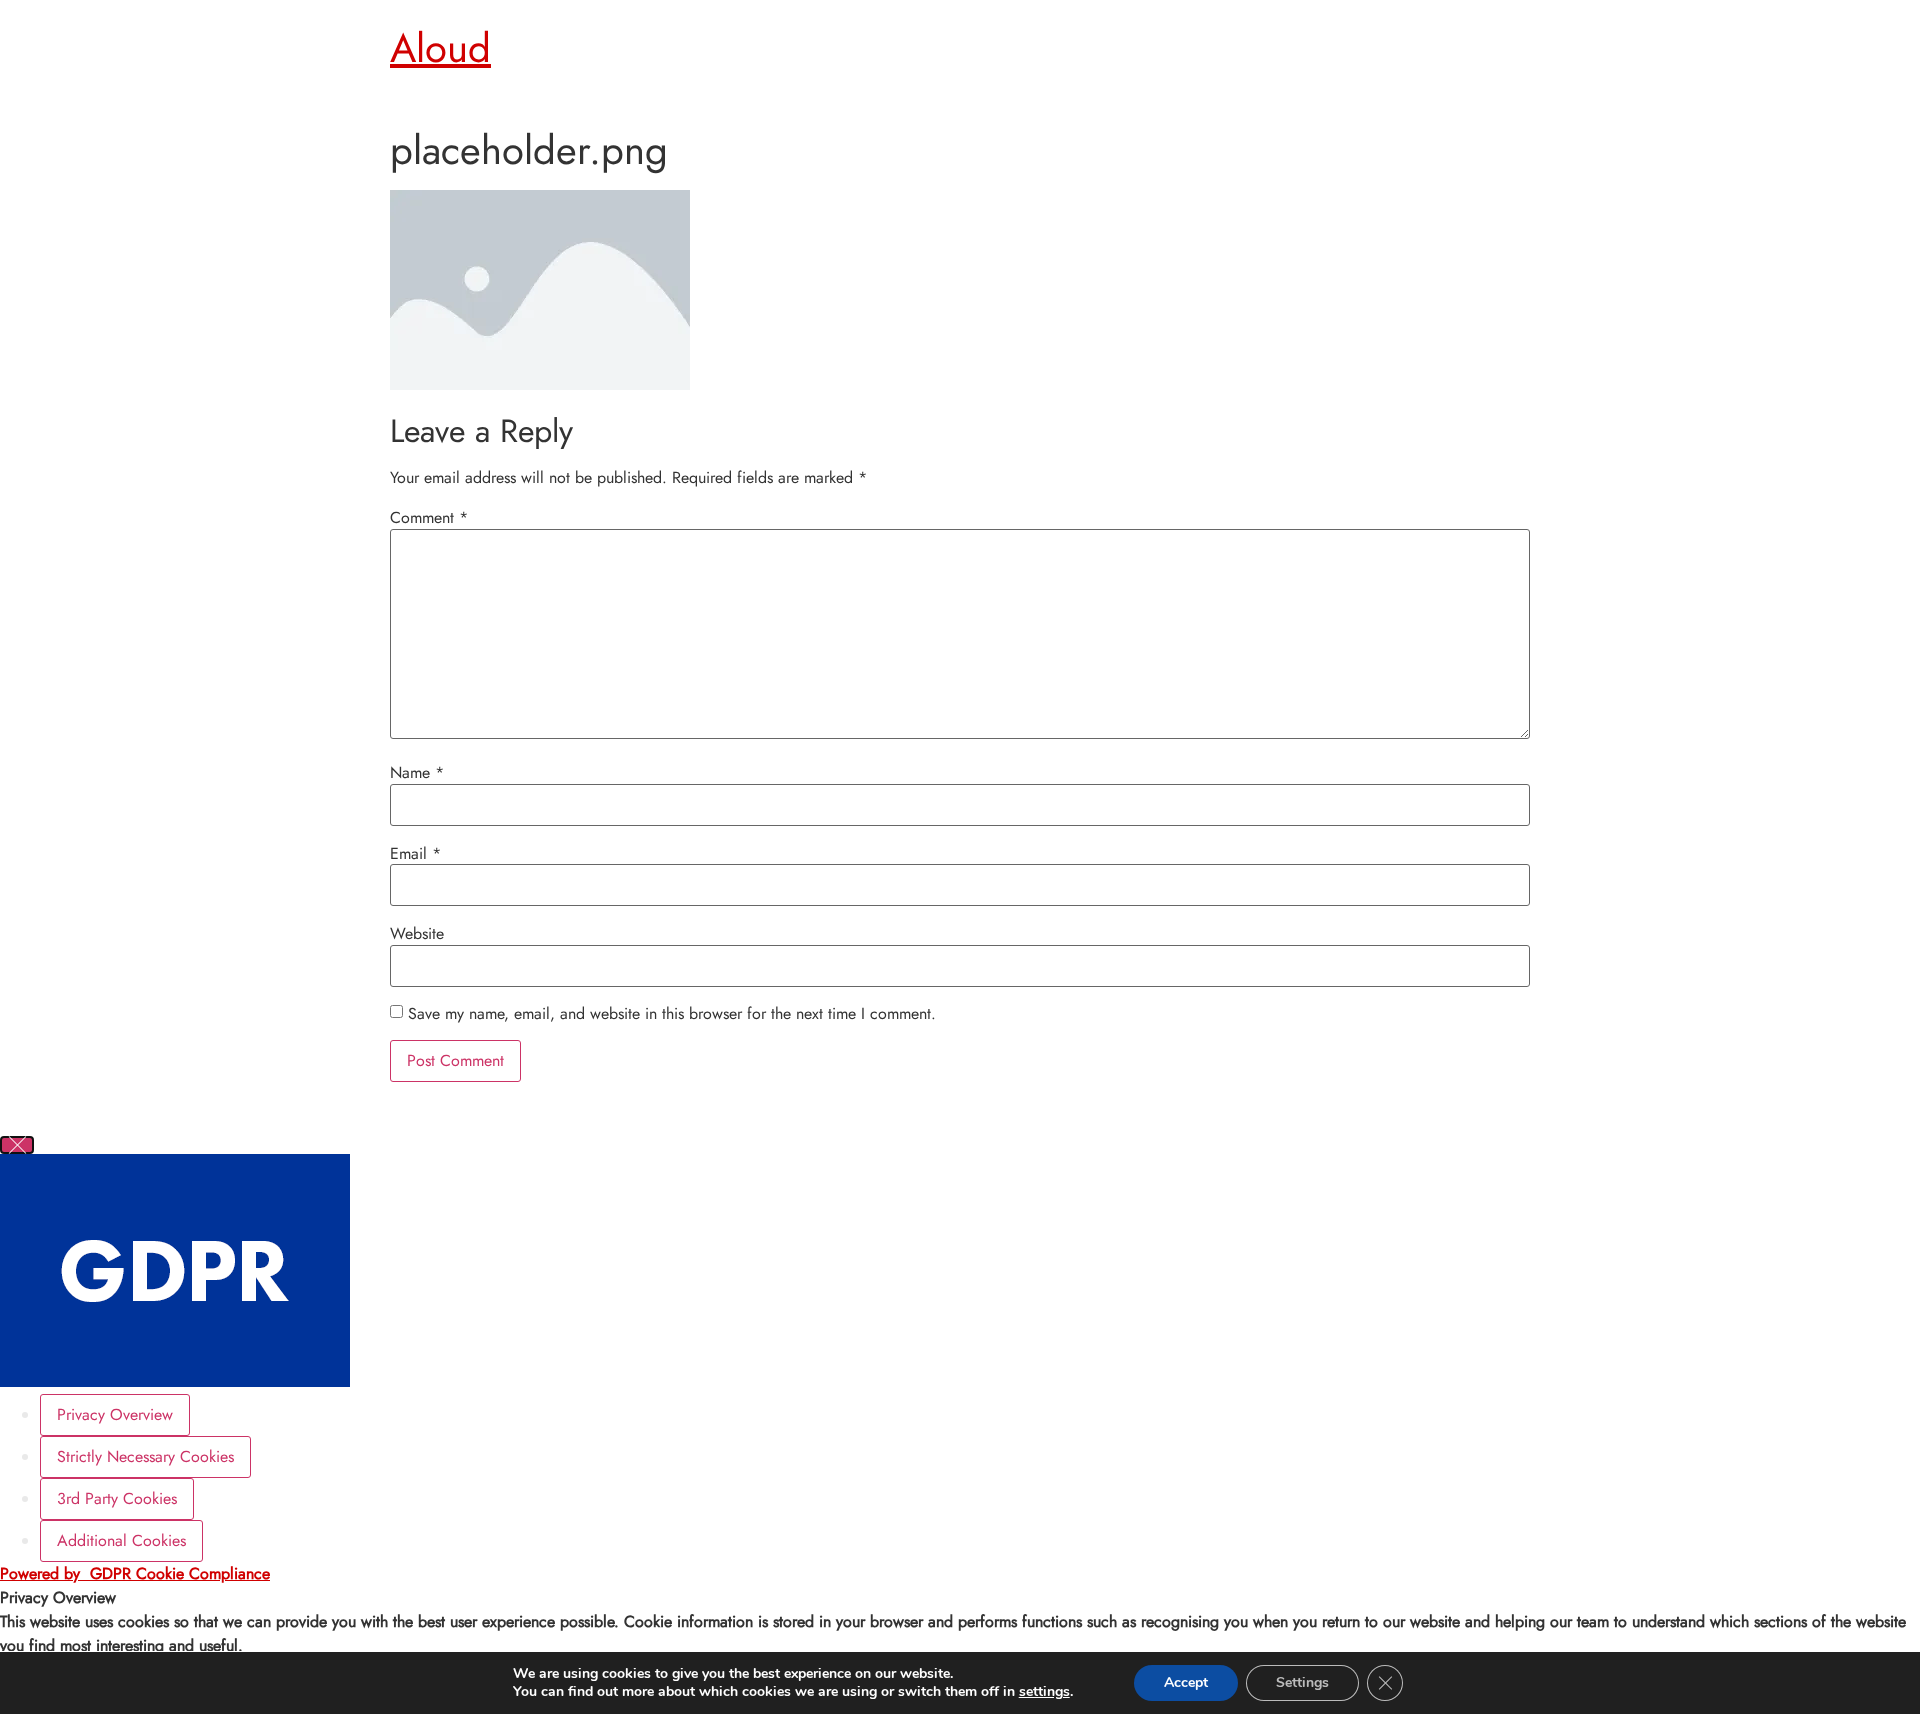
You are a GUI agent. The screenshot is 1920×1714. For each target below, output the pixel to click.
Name (417, 773)
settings (1044, 1692)
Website (417, 934)
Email (415, 854)
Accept (1186, 1682)
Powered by (135, 1573)
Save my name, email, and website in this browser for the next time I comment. (672, 1014)
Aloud (440, 48)
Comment (429, 518)
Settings (1302, 1682)
